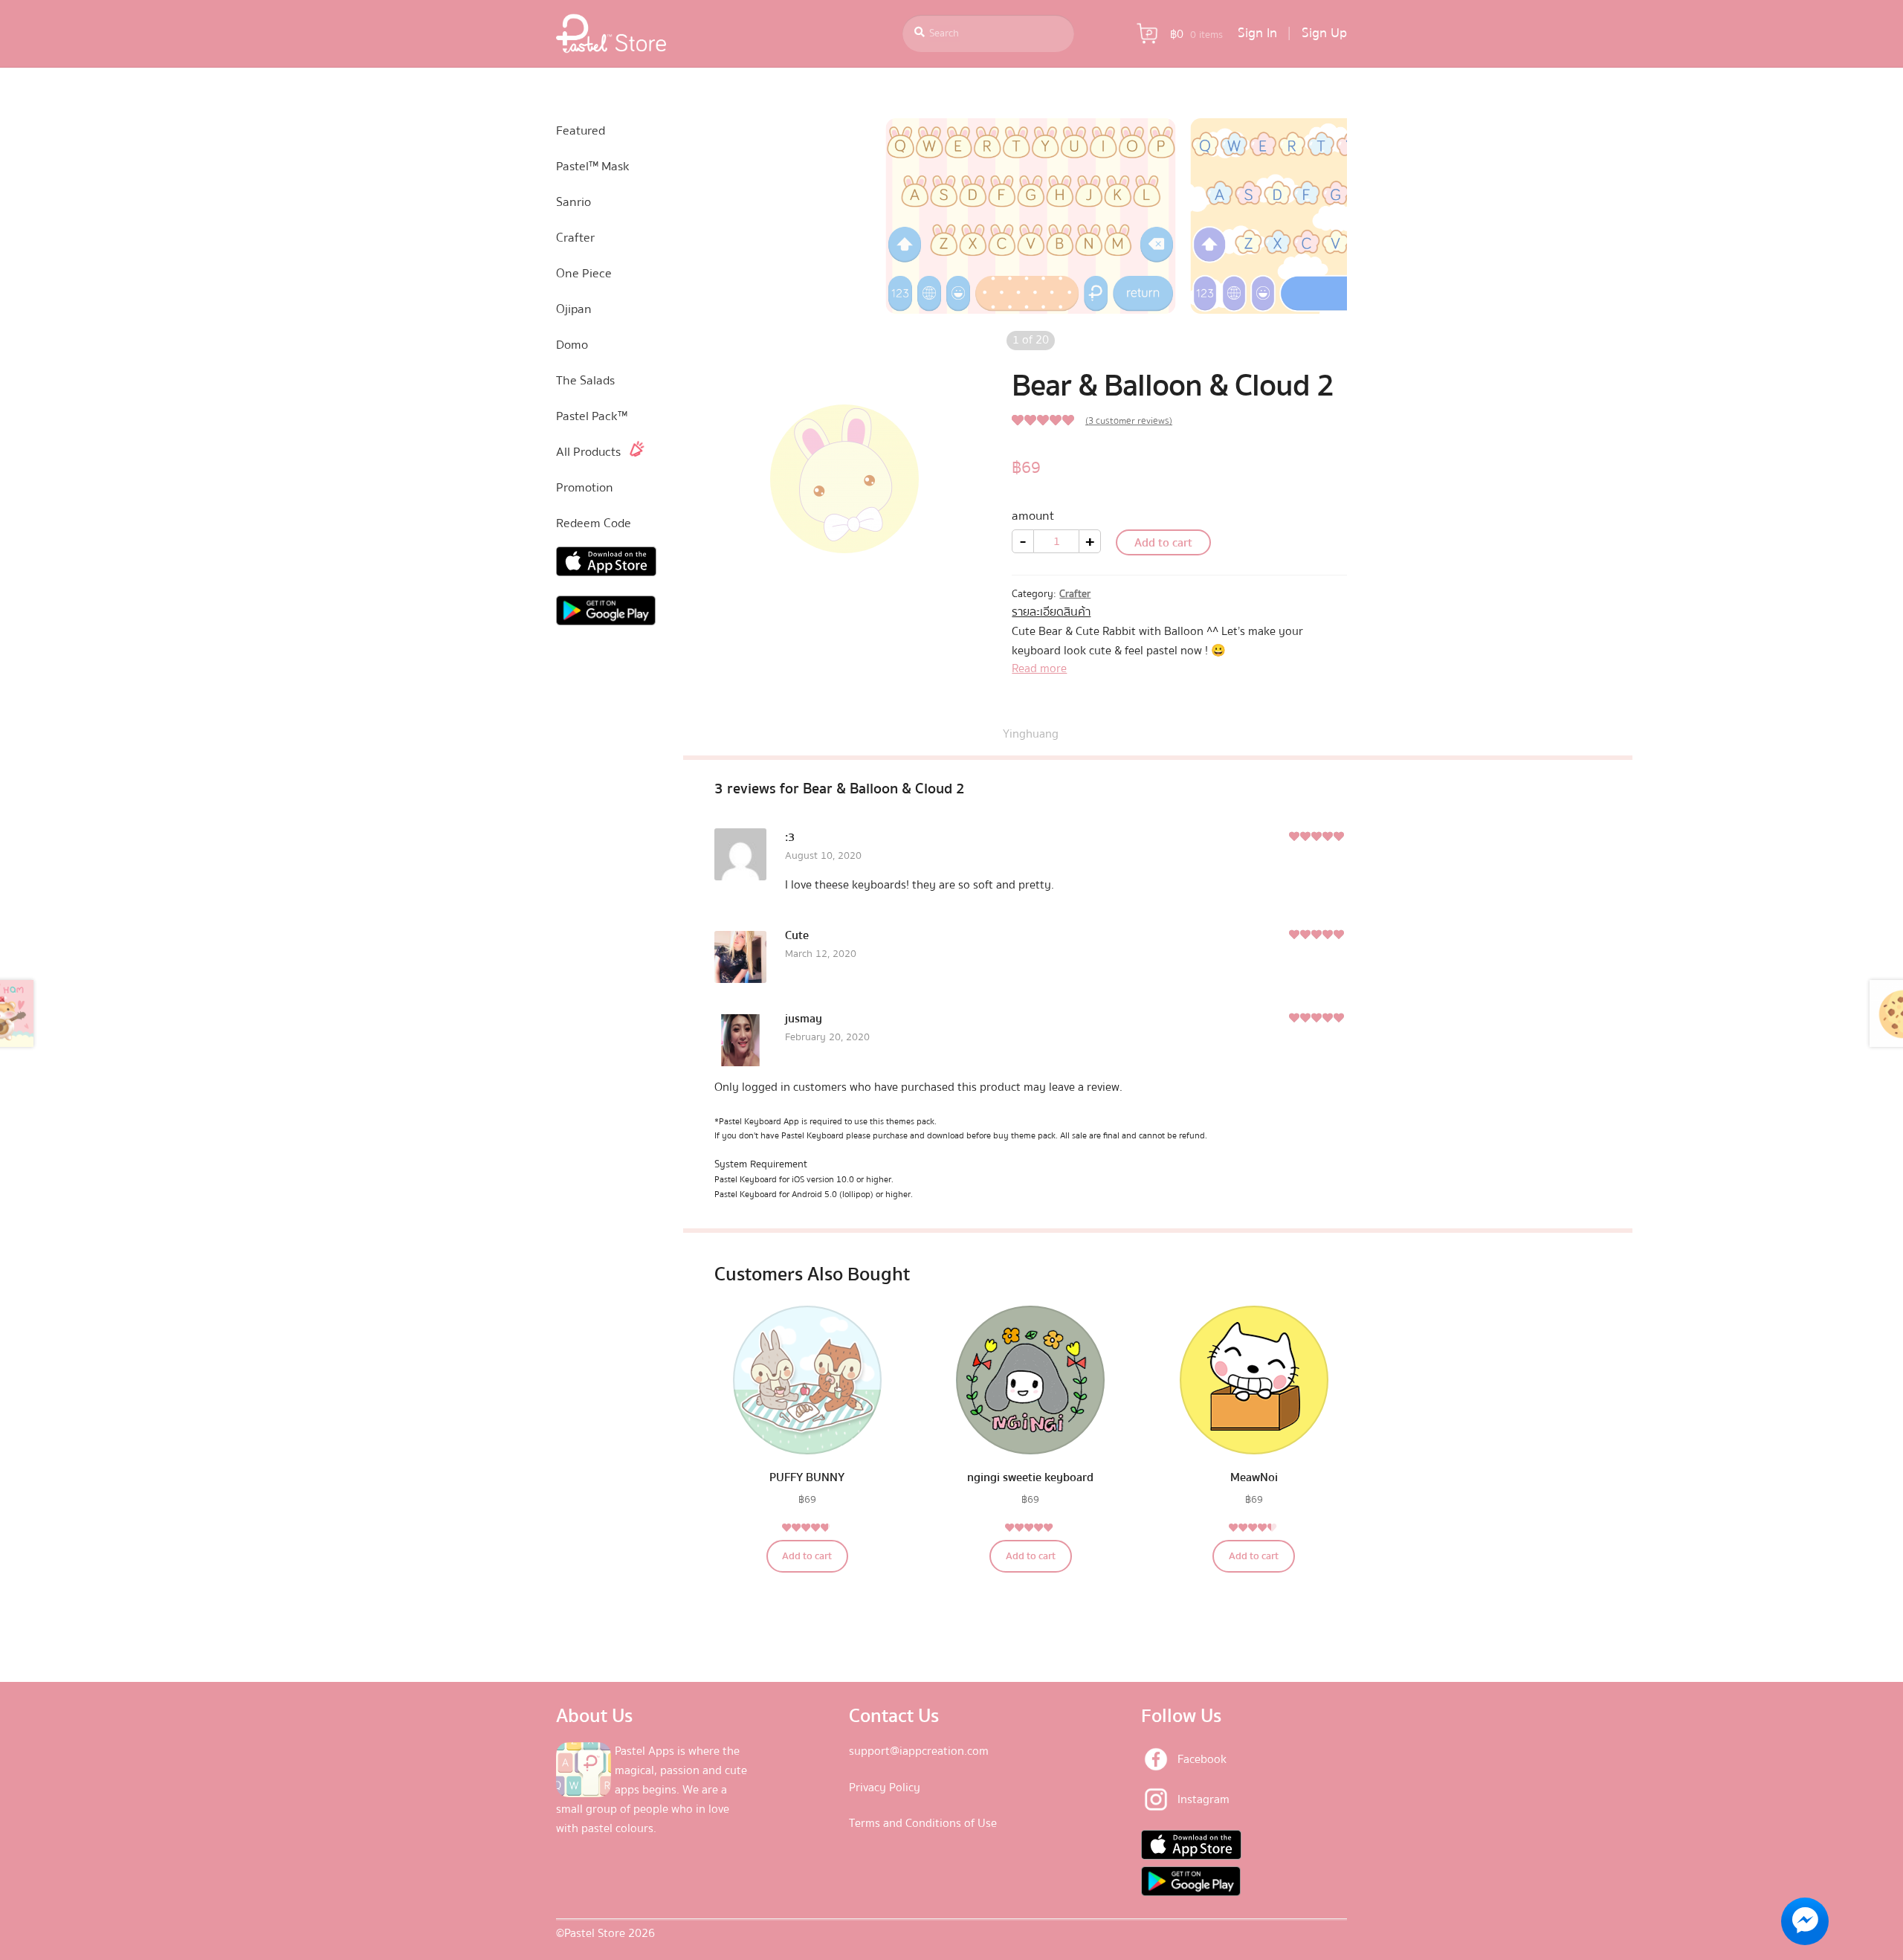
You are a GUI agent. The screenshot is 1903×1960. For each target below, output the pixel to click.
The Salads (585, 380)
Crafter (1075, 594)
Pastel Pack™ (592, 416)
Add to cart (1163, 543)
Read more (1039, 668)
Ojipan (574, 309)
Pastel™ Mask (593, 166)
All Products (588, 452)
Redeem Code (594, 523)
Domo (572, 345)
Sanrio (574, 202)
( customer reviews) (1129, 421)
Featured (581, 130)
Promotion (585, 487)
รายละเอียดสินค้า (1051, 612)
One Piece (584, 273)
